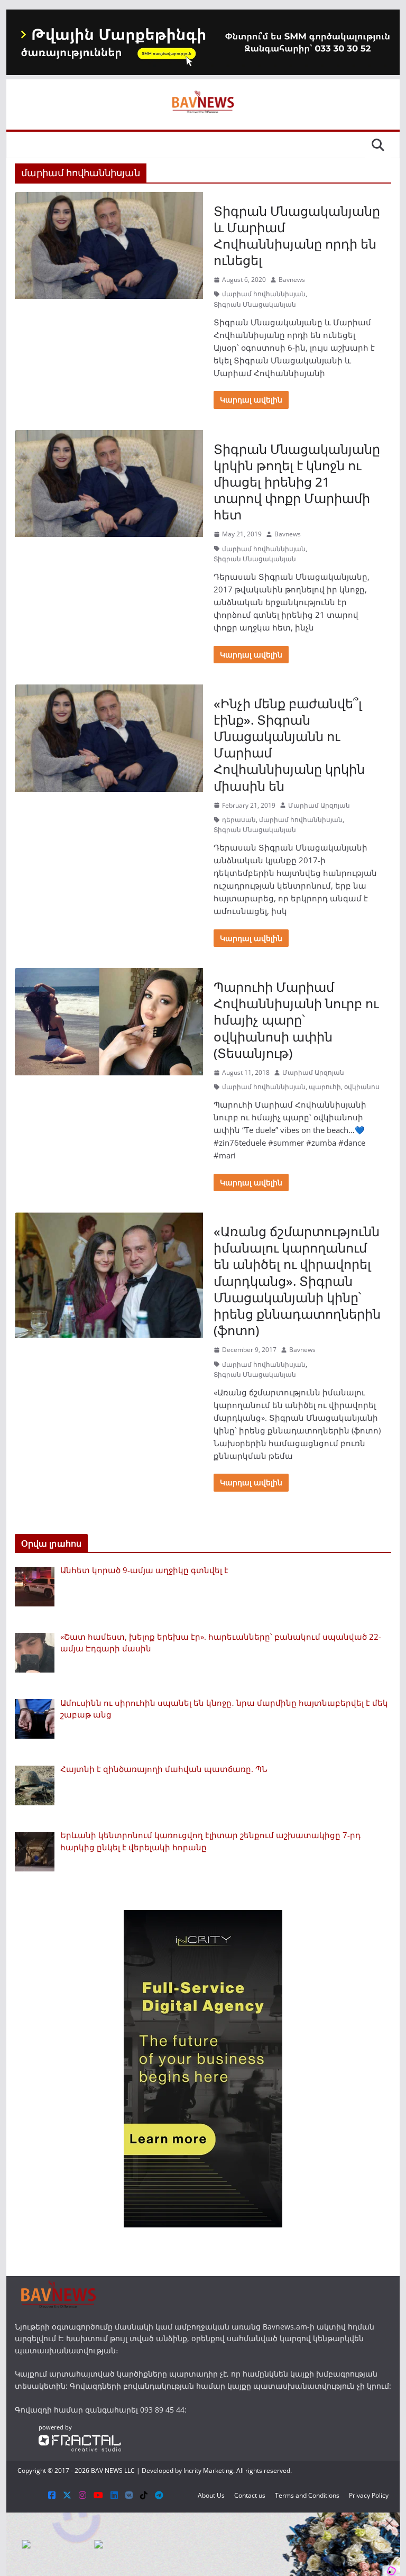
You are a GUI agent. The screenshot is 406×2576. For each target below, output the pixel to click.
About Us (211, 2495)
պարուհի (325, 1087)
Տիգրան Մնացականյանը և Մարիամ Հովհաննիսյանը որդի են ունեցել (297, 236)
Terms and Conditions (307, 2495)
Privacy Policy (369, 2495)
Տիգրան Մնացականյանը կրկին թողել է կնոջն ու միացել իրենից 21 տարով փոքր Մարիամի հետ (297, 482)
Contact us (250, 2495)
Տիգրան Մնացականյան (255, 304)
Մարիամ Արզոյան (319, 805)
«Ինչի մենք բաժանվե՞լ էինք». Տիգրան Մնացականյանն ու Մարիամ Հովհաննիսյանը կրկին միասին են (289, 745)
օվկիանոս (362, 1087)
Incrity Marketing (208, 2470)
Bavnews (292, 280)
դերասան (239, 820)
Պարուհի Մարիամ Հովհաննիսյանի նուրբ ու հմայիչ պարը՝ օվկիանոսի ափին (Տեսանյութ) (296, 1020)
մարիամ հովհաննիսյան (264, 294)
